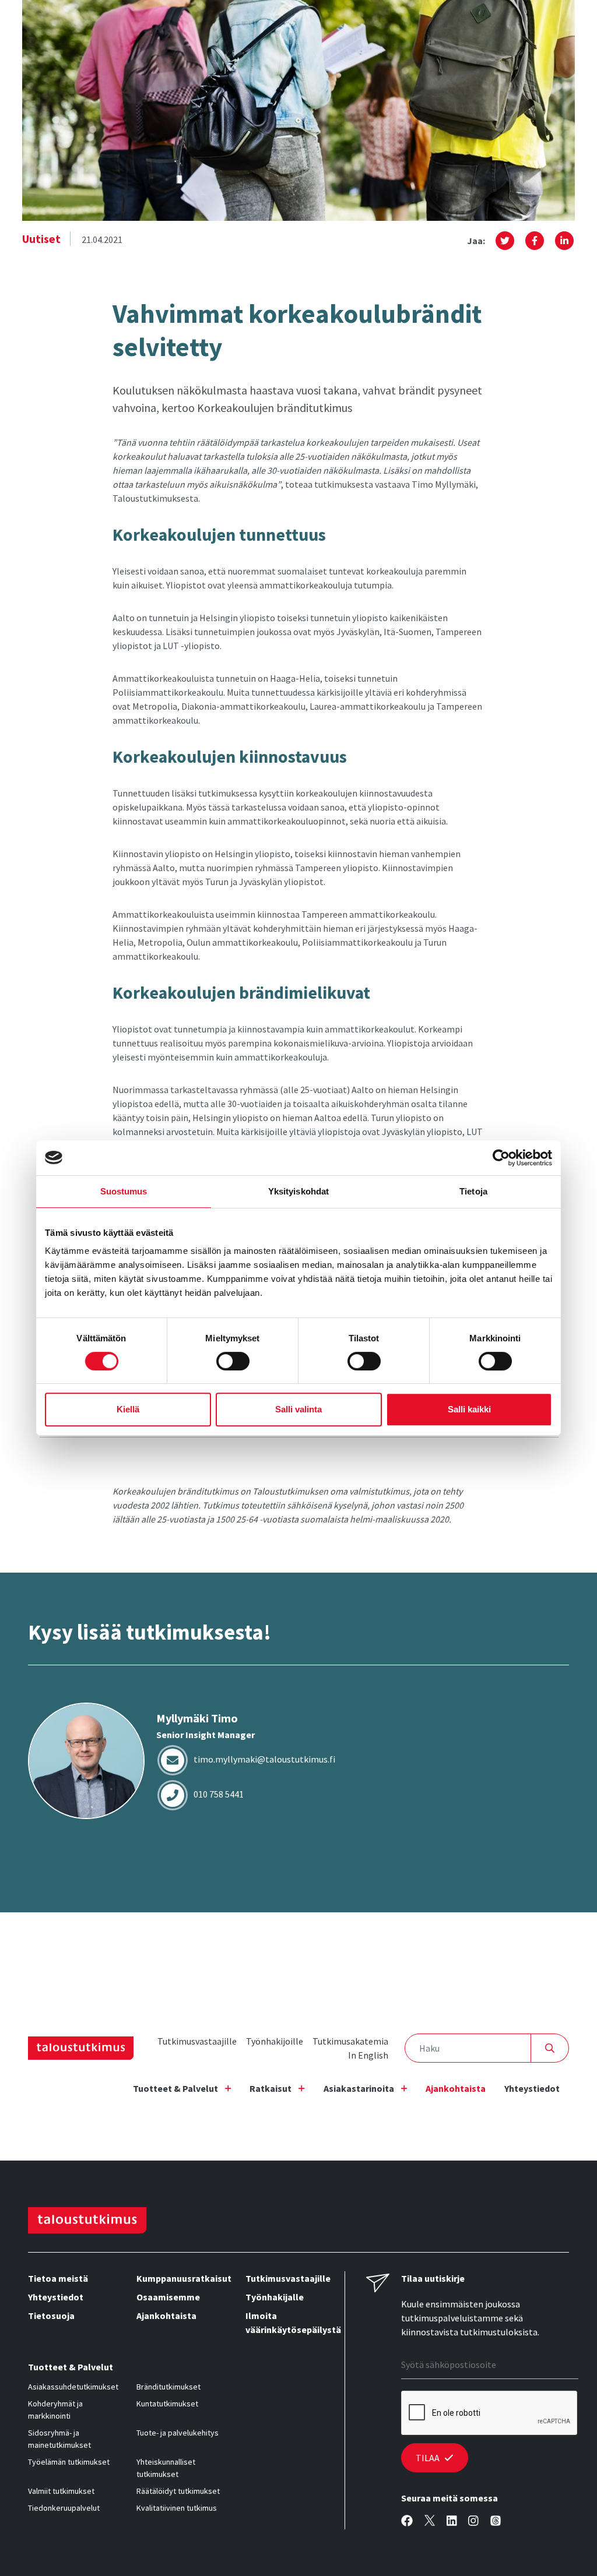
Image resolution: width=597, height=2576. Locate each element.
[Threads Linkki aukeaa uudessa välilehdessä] (496, 2521)
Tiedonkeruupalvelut (64, 2508)
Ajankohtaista (456, 2088)
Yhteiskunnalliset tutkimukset (166, 2468)
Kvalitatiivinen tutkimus (177, 2508)
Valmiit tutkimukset (61, 2491)
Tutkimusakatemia (350, 2041)
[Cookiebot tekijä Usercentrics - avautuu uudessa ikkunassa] (501, 1158)
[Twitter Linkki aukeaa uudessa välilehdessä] (430, 2521)
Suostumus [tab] (124, 1191)
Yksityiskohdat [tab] (298, 1191)
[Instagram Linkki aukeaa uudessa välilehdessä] (473, 2521)
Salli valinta (298, 1409)
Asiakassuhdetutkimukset (73, 2387)
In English (368, 2055)
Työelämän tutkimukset (69, 2462)
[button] (505, 241)
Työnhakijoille (275, 2041)
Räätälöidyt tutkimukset (178, 2491)
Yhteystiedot (532, 2088)
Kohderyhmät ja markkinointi (55, 2410)
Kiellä (128, 1409)
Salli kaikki (469, 1409)
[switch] (233, 1361)
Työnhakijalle (275, 2297)
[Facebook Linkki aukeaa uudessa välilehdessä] (407, 2521)
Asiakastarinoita (359, 2088)
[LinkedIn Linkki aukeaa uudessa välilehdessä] (452, 2521)
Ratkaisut (271, 2088)
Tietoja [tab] (473, 1191)
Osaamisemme (168, 2297)
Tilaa (428, 2458)
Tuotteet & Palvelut (175, 2088)
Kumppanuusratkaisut (181, 2278)
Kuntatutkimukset (167, 2404)
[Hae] (550, 2048)
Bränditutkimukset (168, 2387)
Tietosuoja (51, 2316)
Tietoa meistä (58, 2278)
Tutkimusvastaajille (197, 2041)
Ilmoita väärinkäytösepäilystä (290, 2323)
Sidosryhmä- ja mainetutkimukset (59, 2439)
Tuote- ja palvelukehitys (178, 2433)
